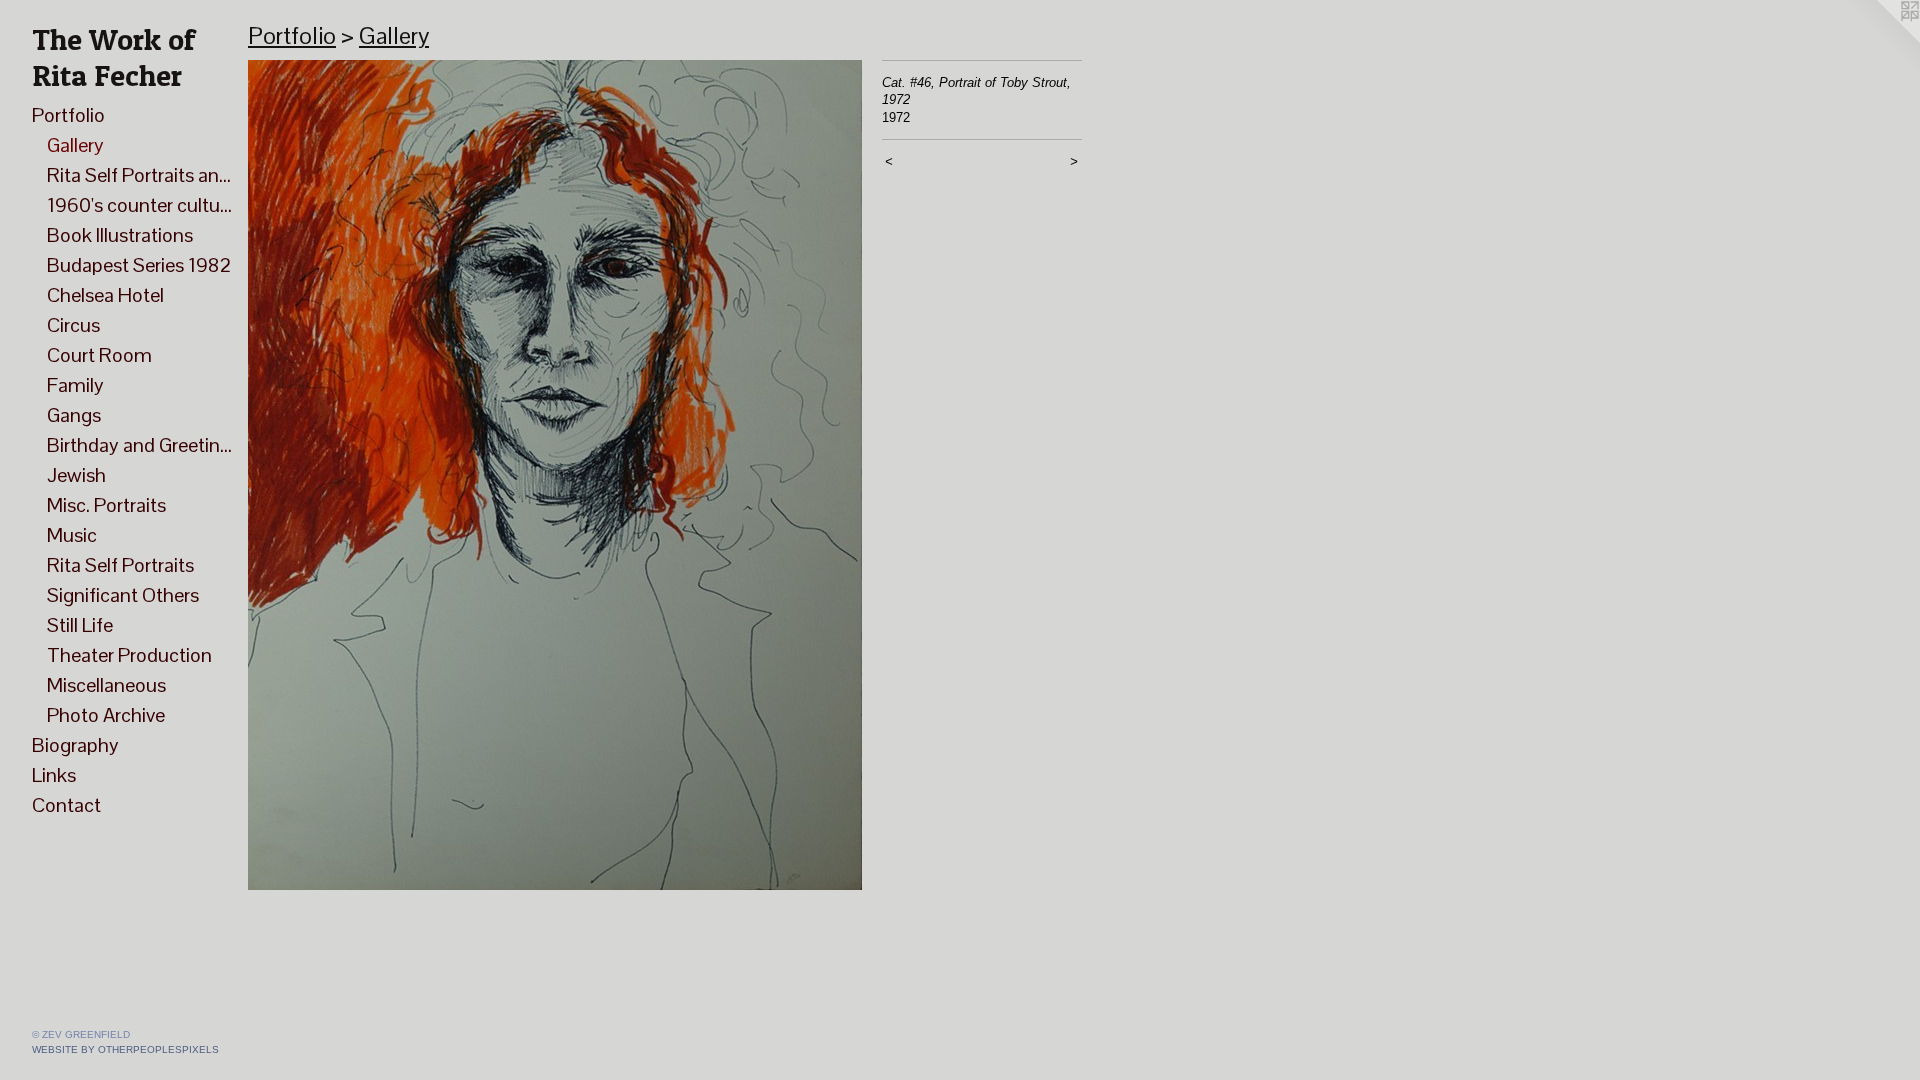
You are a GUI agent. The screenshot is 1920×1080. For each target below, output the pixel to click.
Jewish (76, 475)
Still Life (80, 625)
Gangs (74, 415)
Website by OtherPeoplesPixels (125, 1049)
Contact (66, 805)
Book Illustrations (120, 235)
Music (72, 535)
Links (54, 775)
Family (75, 385)
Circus (73, 325)
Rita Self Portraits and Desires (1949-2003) (139, 175)
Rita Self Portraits (120, 565)
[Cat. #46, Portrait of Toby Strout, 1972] (555, 475)
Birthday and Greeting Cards (139, 445)
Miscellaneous (106, 685)
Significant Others (123, 595)
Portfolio (68, 115)
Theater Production (129, 655)
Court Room (99, 355)
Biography (75, 745)
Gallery (75, 145)
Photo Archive (106, 715)
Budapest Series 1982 (139, 265)
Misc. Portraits (106, 505)
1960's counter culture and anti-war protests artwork (139, 205)
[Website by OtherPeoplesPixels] (1880, 40)
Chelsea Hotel (105, 295)
